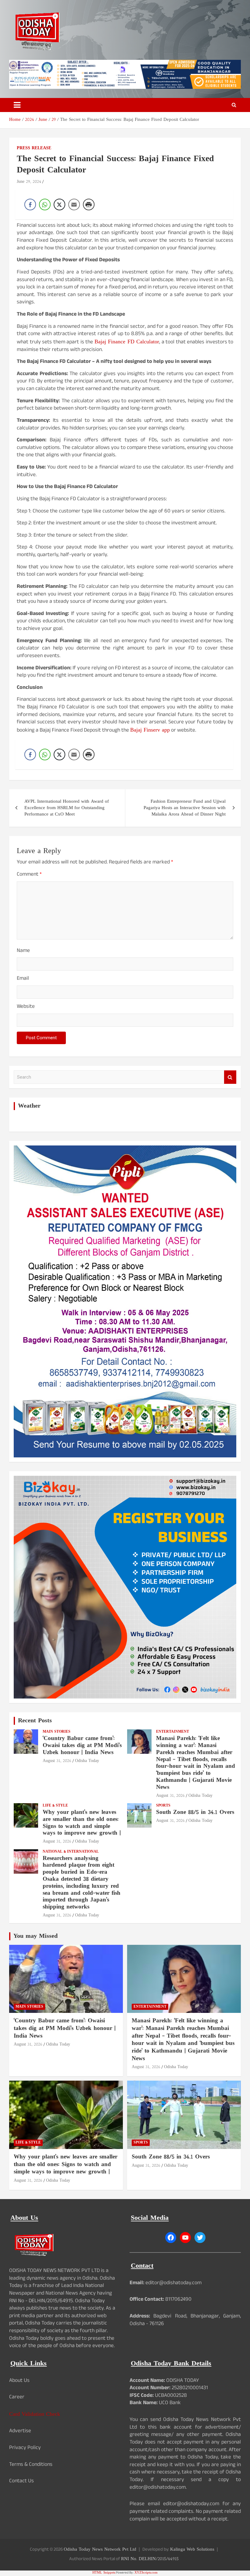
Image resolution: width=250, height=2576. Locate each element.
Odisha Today (87, 1761)
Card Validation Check (35, 2414)
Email (23, 979)
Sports (163, 1806)
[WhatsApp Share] (45, 204)
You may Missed (36, 1936)
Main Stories (57, 1732)
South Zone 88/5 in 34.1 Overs (195, 1813)
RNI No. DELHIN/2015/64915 (150, 2559)
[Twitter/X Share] (59, 204)
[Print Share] (89, 204)
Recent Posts (35, 1721)
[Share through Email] (74, 204)
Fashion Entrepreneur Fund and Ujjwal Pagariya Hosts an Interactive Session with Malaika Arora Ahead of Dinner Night (185, 808)
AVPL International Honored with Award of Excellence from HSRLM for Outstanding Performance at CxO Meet (67, 808)
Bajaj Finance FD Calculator (127, 342)
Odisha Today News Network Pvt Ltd (100, 2550)
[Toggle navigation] (17, 105)
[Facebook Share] (30, 204)
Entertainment (173, 1732)
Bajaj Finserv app (150, 730)
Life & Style (55, 1806)
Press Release (34, 148)
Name (23, 952)
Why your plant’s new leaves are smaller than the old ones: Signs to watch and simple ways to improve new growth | (82, 1823)
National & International (71, 1852)
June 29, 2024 (29, 182)
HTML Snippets (104, 2573)
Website (26, 1007)
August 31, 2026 (57, 1761)
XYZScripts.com (146, 2573)
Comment (29, 875)
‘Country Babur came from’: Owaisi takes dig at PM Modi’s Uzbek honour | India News (82, 1746)
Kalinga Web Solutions (192, 2550)
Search (230, 1077)
